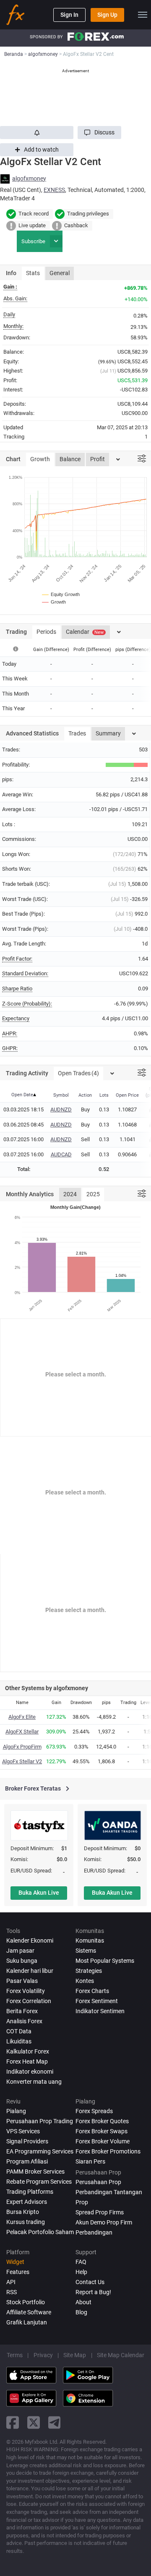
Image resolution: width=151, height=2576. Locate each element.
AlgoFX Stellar (22, 1732)
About (83, 2302)
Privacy (43, 2355)
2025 (93, 1194)
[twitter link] (34, 2422)
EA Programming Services (40, 2151)
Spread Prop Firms (100, 2212)
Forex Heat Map (27, 2061)
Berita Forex (22, 2011)
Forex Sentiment (97, 2001)
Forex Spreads (94, 2111)
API (11, 2282)
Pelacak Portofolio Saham (40, 2232)
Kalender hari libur (30, 1971)
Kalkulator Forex (28, 2051)
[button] (99, 133)
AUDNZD (61, 1109)
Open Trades (78, 1073)
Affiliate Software (29, 2312)
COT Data (19, 2031)
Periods (46, 632)
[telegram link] (55, 2422)
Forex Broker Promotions (108, 2151)
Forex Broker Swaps (102, 2131)
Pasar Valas (22, 1981)
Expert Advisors (27, 2202)
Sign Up (107, 15)
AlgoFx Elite (22, 1717)
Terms (15, 2355)
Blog (81, 2312)
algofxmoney (29, 179)
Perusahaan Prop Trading (40, 2121)
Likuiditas (19, 2041)
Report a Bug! (93, 2292)
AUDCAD (61, 1154)
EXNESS (54, 190)
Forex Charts (92, 1991)
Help (81, 2272)
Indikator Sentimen (100, 2011)
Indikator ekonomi (30, 2072)
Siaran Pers (90, 2161)
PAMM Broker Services (35, 2172)
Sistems (86, 1951)
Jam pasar (20, 1951)
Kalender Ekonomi (30, 1941)
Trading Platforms (30, 2192)
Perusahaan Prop (98, 2182)
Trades (77, 733)
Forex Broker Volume (103, 2141)
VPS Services (23, 2131)
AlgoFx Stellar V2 (22, 1761)
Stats (33, 273)
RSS (12, 2292)
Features (18, 2272)
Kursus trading (26, 2222)
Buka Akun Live (39, 1893)
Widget (15, 2262)
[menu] (143, 15)
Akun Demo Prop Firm (104, 2222)
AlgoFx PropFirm (22, 1747)
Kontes (85, 1981)
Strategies (89, 1971)
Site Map (75, 2355)
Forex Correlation (29, 2001)
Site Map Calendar (121, 2355)
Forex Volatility (26, 1991)
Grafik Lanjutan (27, 2322)
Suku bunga (22, 1961)
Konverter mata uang (34, 2082)
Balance (70, 459)
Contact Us (90, 2282)
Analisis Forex (24, 2021)
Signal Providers (27, 2141)
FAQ (81, 2262)
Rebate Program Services (39, 2182)
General (60, 273)
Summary (108, 733)
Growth (40, 459)
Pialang (16, 2111)
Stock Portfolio (26, 2302)
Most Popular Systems (105, 1961)
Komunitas (90, 1941)
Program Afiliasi (27, 2161)
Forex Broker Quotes (102, 2121)
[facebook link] (13, 2422)
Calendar (85, 632)
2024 (70, 1194)
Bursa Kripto (23, 2212)
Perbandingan (94, 2232)
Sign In (69, 15)
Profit (98, 459)
